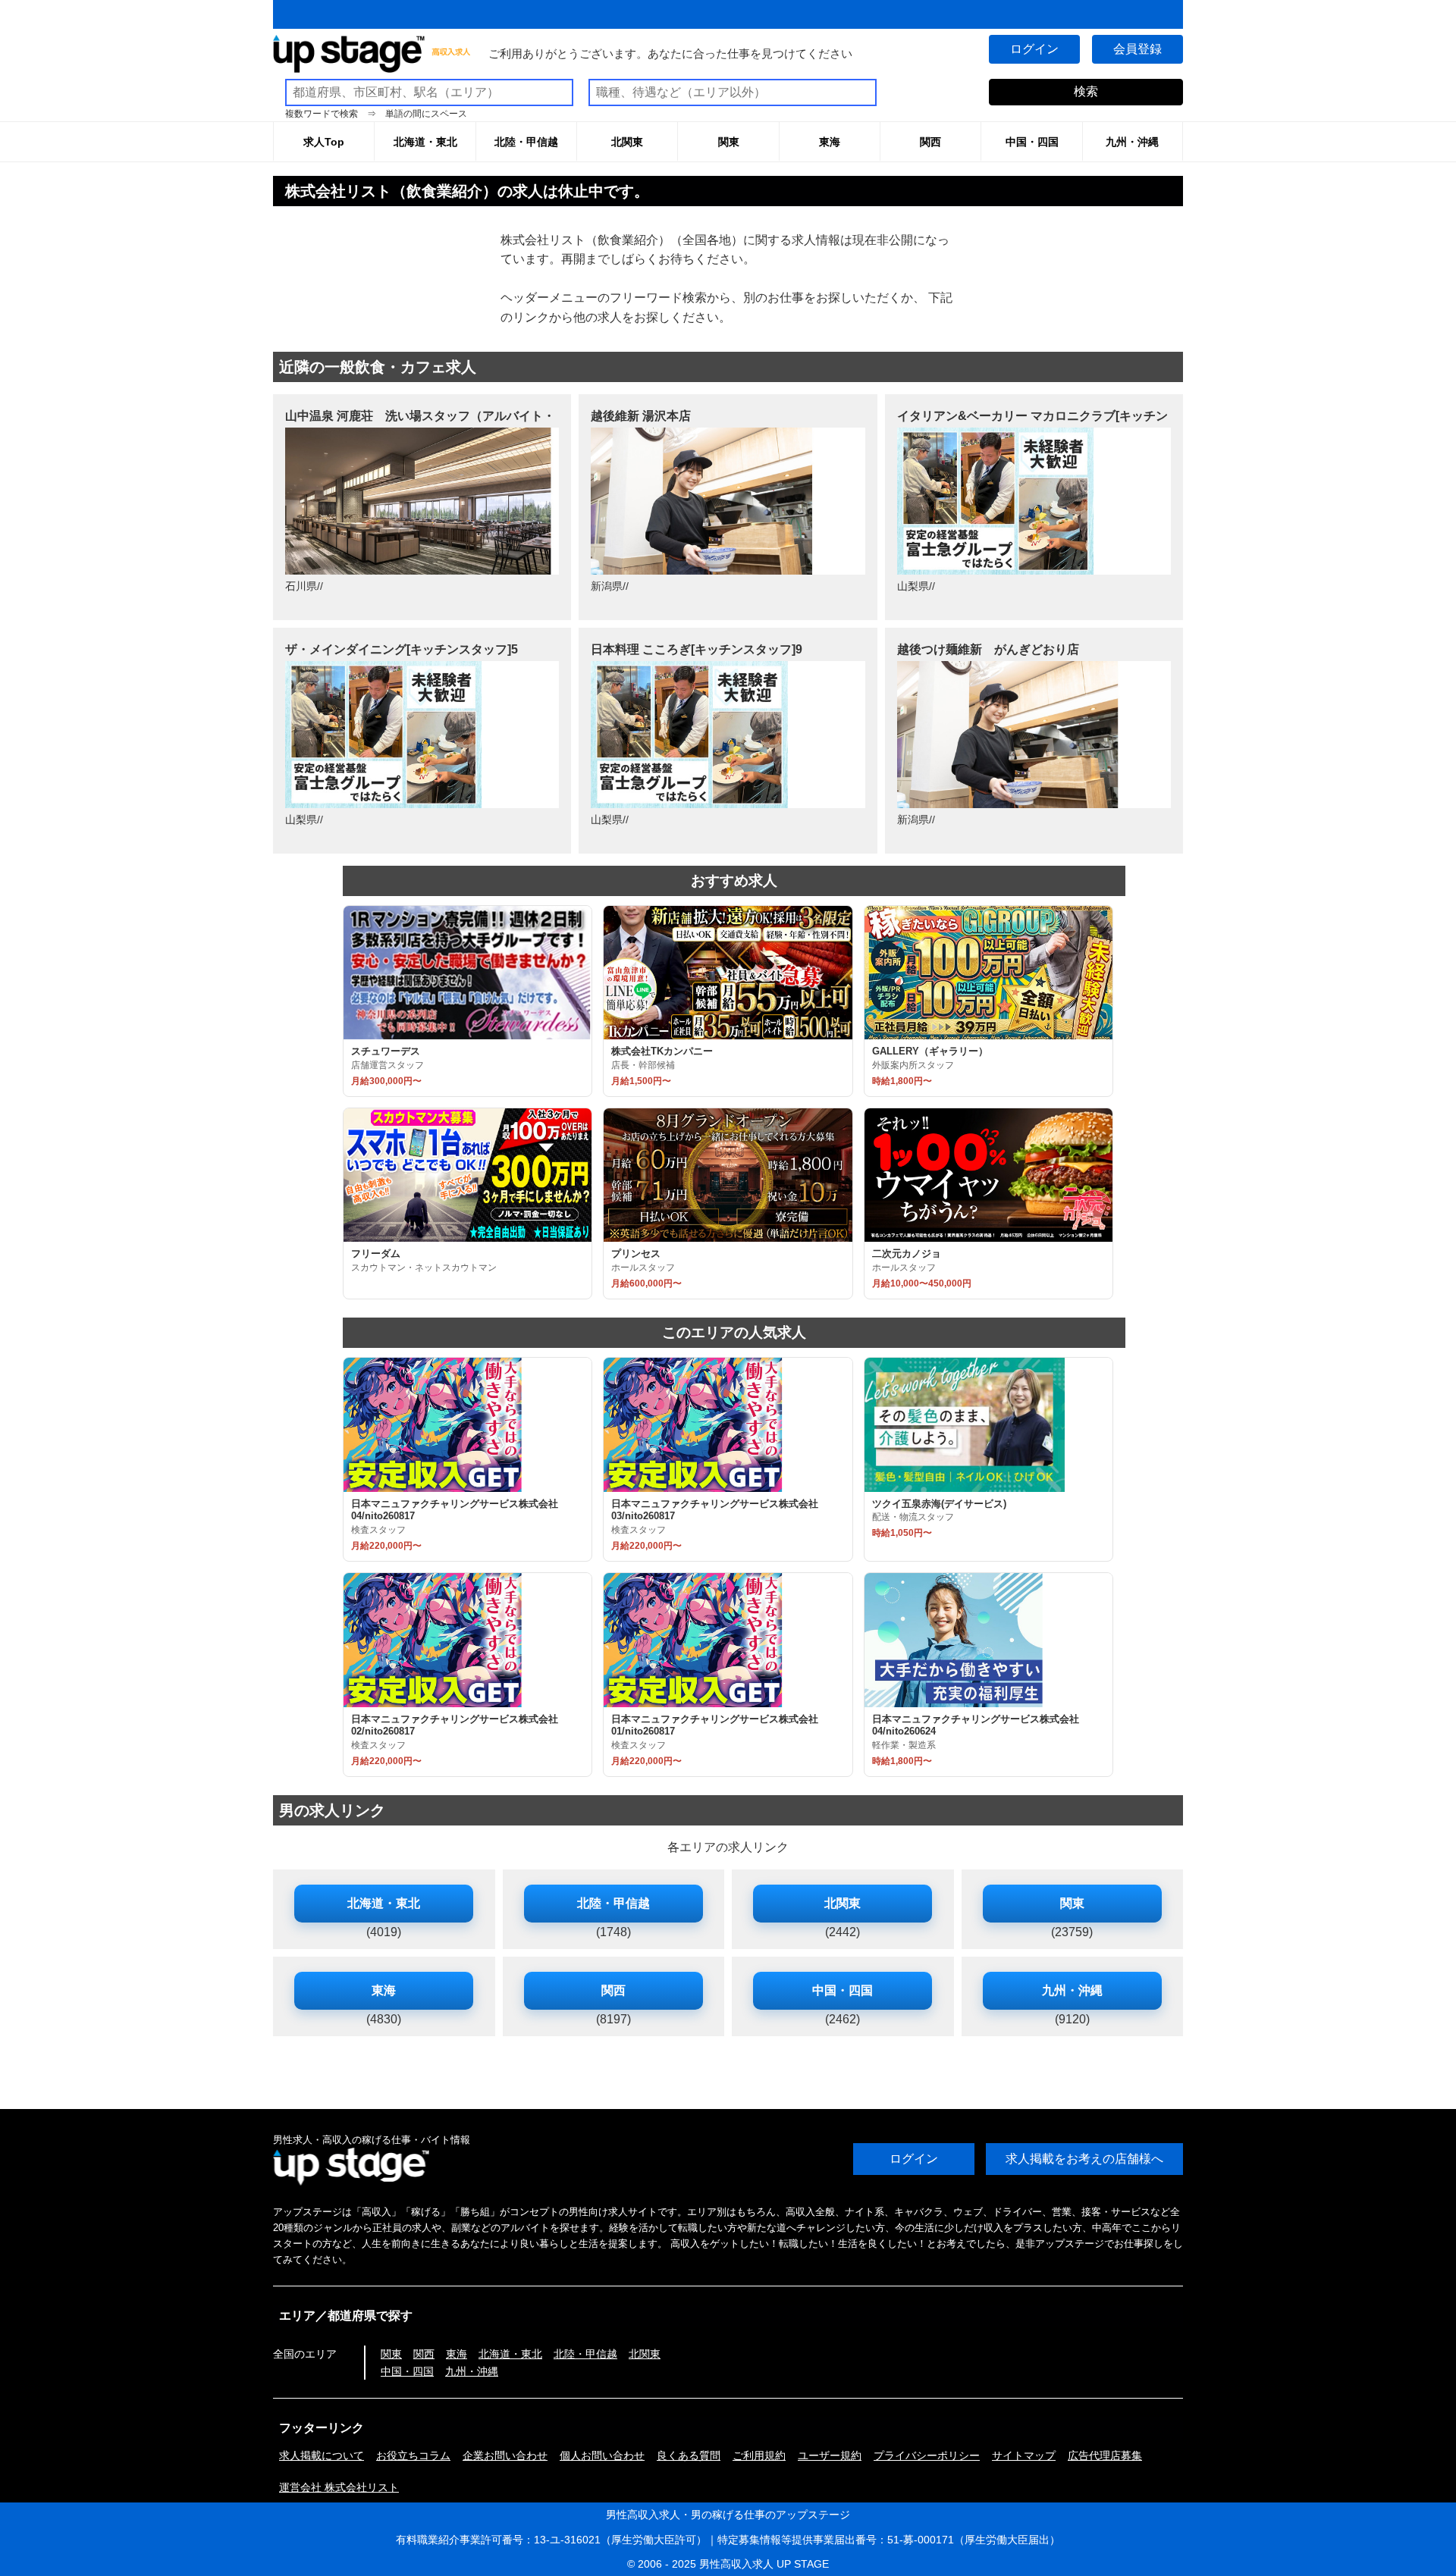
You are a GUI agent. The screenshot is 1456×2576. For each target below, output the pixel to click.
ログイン (1034, 49)
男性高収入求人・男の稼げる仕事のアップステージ (728, 2515)
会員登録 (1137, 49)
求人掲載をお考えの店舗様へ (1084, 2159)
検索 (1086, 91)
